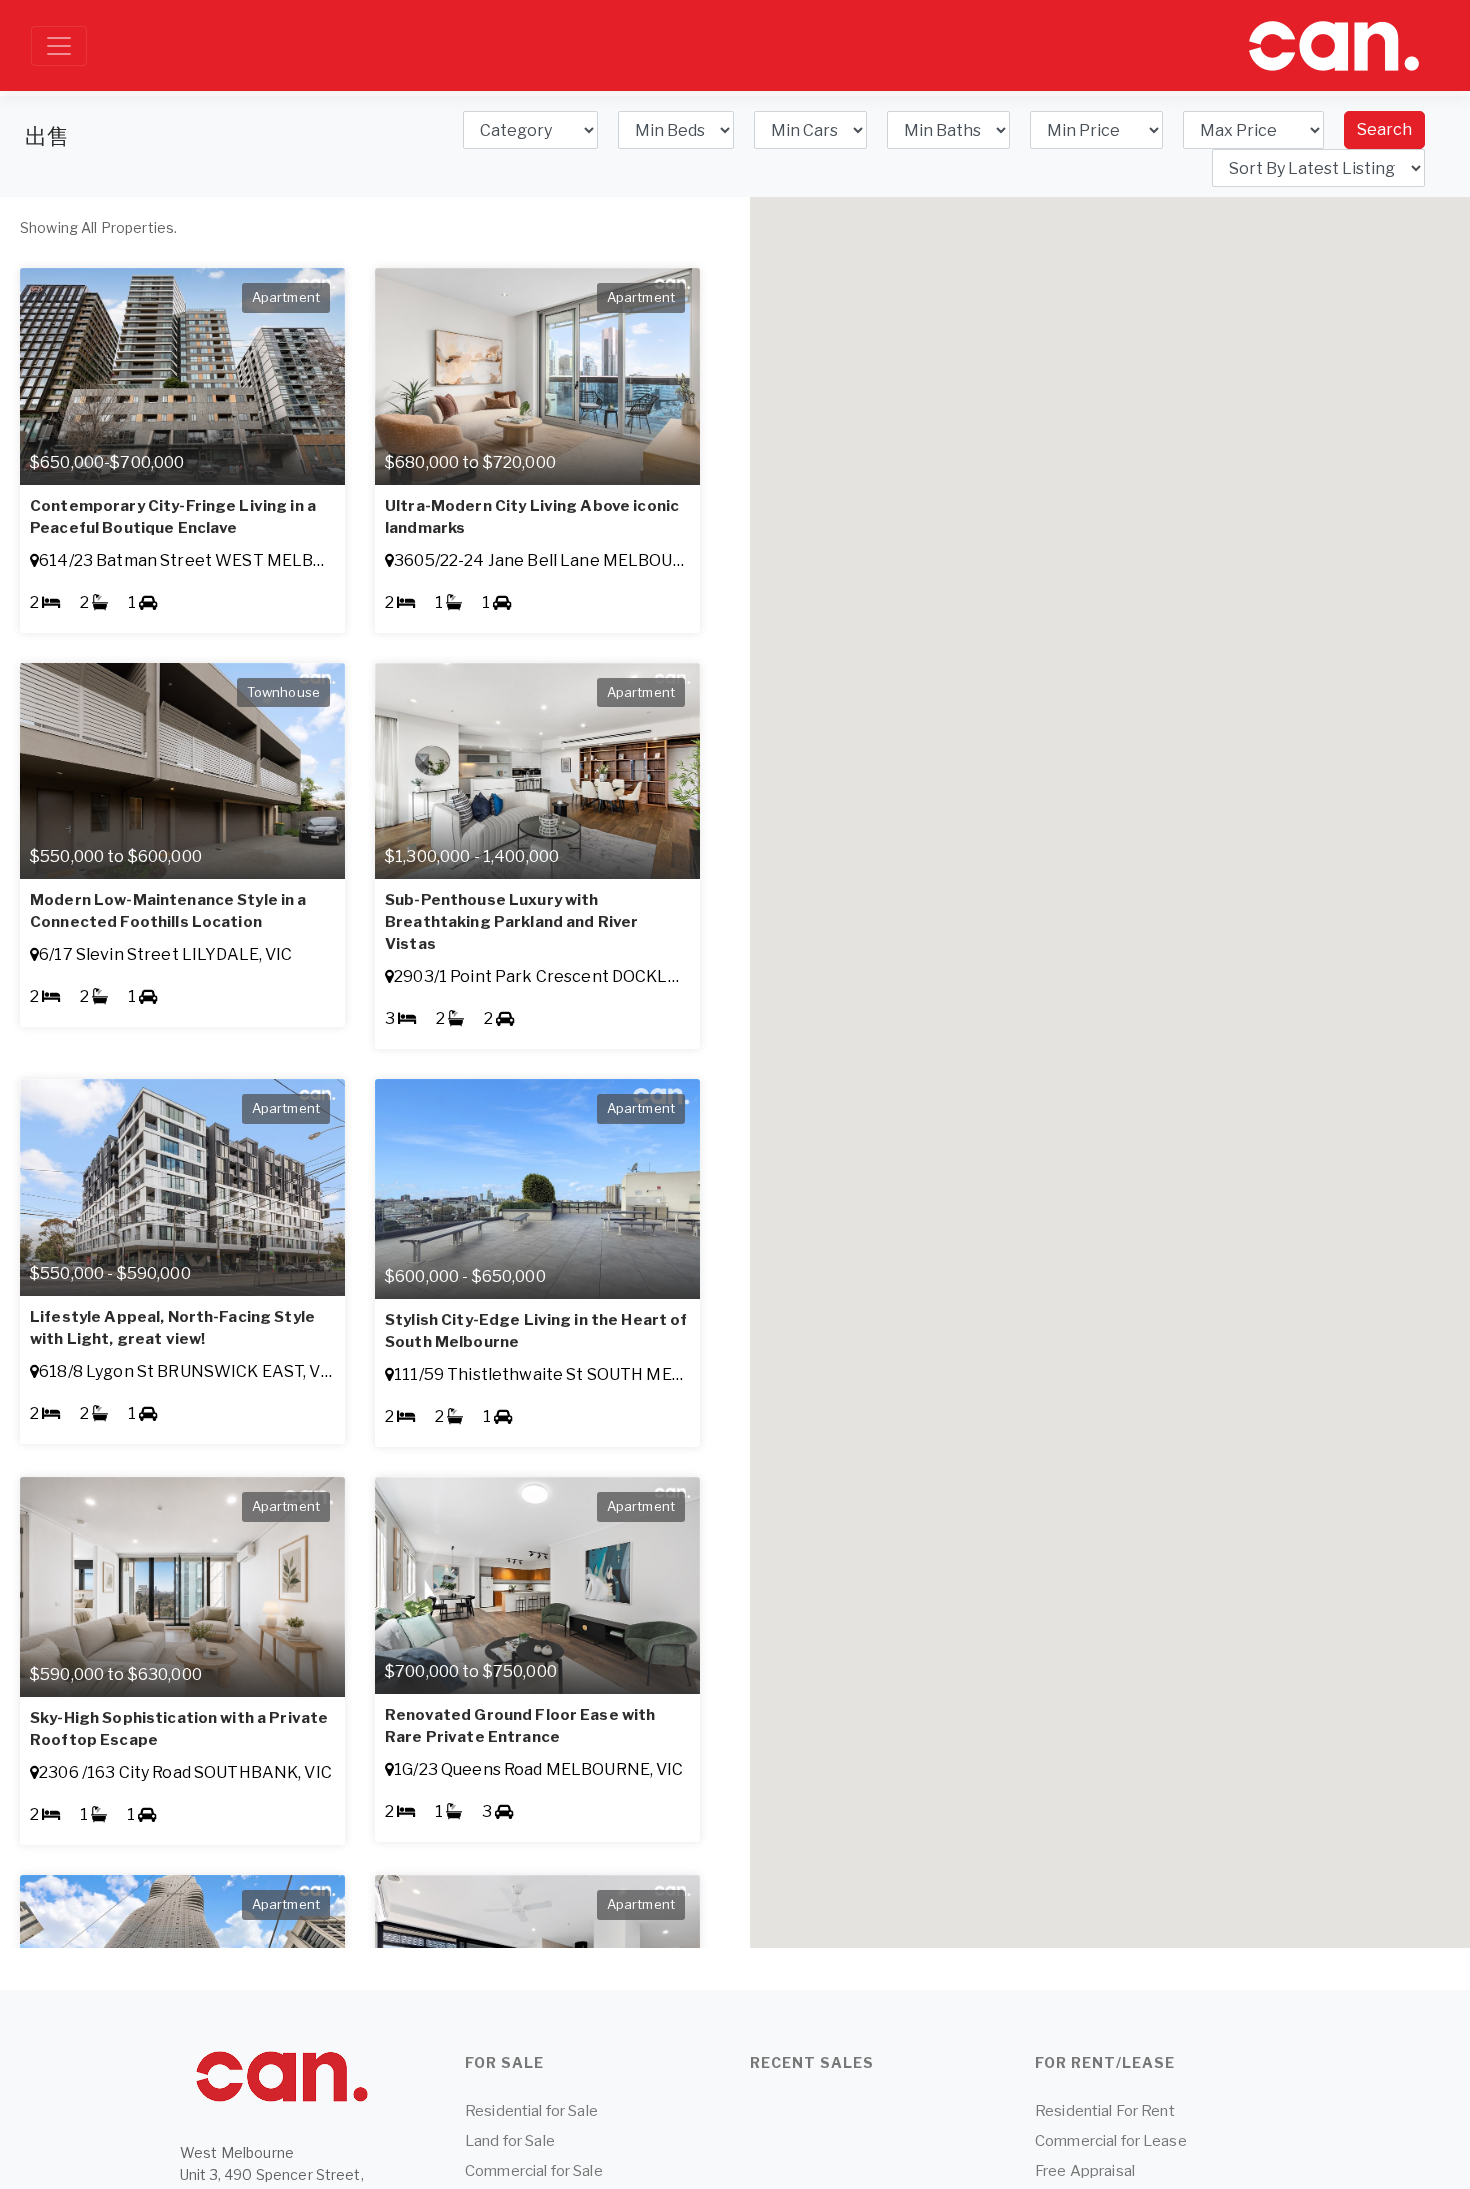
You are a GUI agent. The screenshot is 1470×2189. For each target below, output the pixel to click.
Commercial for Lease (1111, 2141)
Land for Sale (510, 2141)
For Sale (504, 2062)
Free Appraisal (1085, 2171)
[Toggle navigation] (59, 46)
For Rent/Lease (1105, 2062)
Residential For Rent (1105, 2111)
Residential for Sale (531, 2111)
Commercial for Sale (534, 2171)
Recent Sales (812, 2062)
